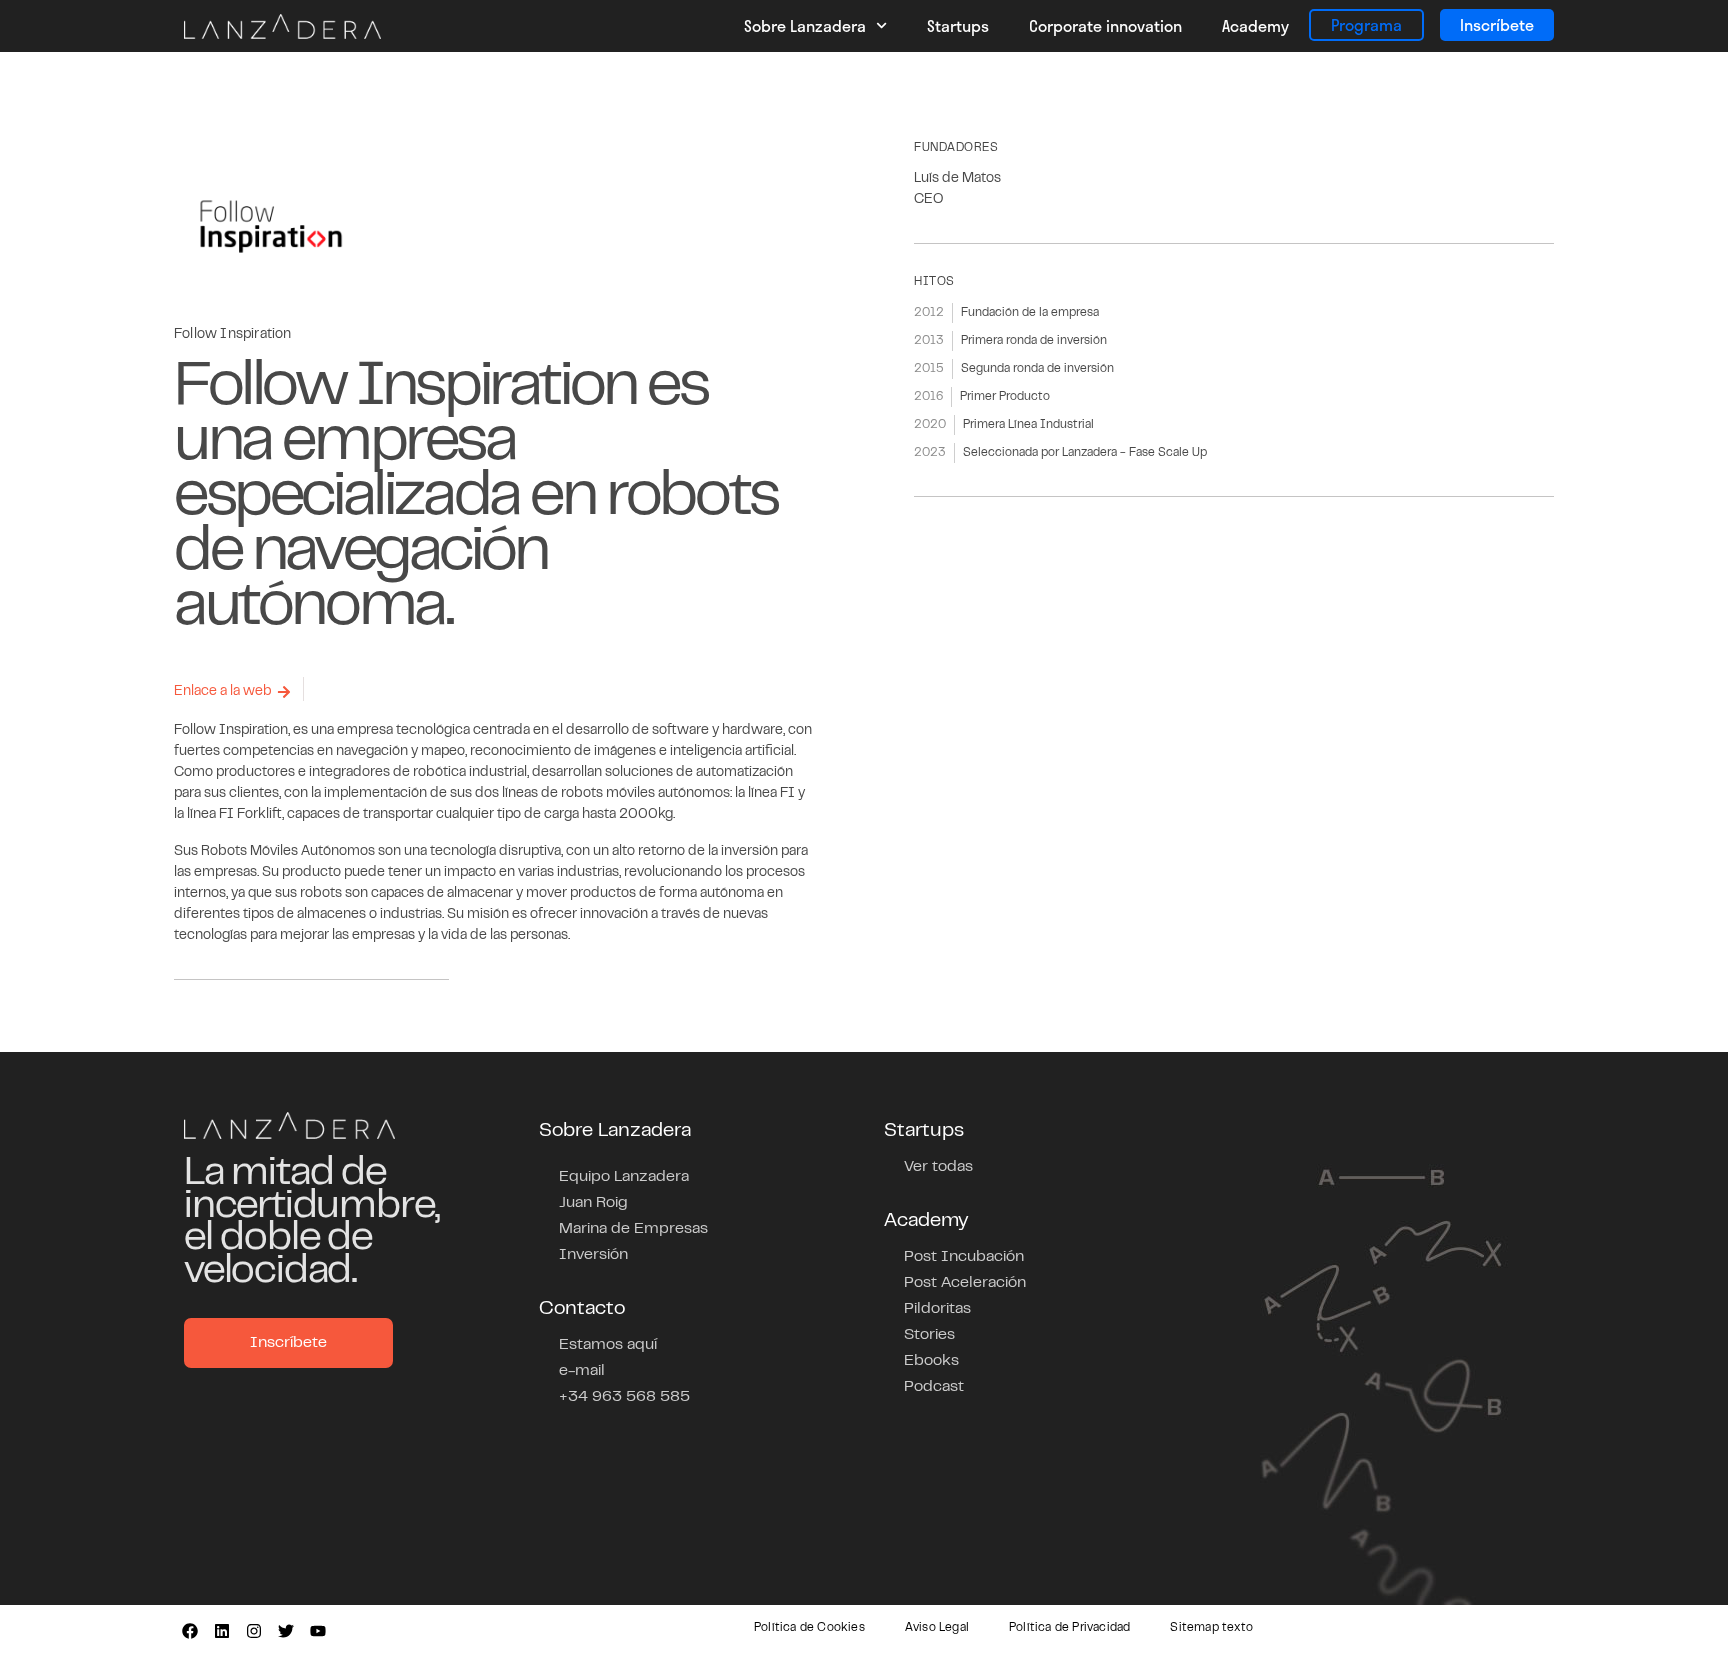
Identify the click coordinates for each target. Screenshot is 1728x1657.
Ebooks (931, 1361)
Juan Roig (593, 1203)
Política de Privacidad (1069, 1628)
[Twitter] (286, 1631)
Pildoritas (937, 1309)
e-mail (582, 1371)
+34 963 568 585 (624, 1397)
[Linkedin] (222, 1631)
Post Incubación (964, 1257)
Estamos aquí (608, 1345)
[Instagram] (254, 1631)
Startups (958, 25)
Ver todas (938, 1167)
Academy (1255, 25)
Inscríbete (1497, 24)
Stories (929, 1335)
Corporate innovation (1105, 25)
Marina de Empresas (633, 1229)
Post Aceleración (965, 1283)
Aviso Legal (937, 1628)
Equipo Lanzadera (624, 1177)
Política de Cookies (809, 1628)
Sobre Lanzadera (805, 25)
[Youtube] (318, 1631)
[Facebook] (190, 1631)
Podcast (934, 1387)
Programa (1366, 24)
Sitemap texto (1211, 1628)
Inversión (593, 1255)
